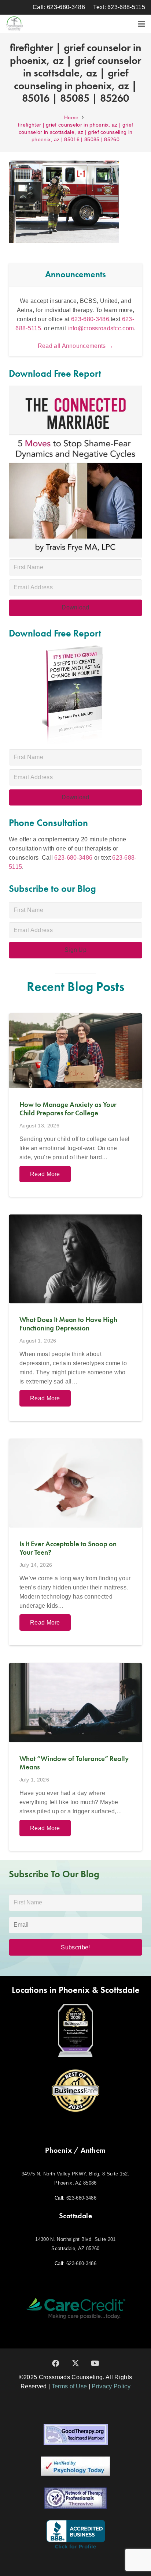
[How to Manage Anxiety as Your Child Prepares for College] (75, 1105)
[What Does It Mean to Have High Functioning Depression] (75, 1318)
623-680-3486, (91, 319)
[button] (141, 24)
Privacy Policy (111, 2386)
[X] (75, 2363)
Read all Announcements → (76, 346)
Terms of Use (69, 2386)
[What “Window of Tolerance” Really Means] (75, 1757)
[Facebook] (56, 2363)
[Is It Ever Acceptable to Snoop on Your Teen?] (75, 1542)
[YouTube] (95, 2363)
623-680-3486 (73, 858)
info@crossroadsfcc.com (101, 328)
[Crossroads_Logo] (14, 24)
